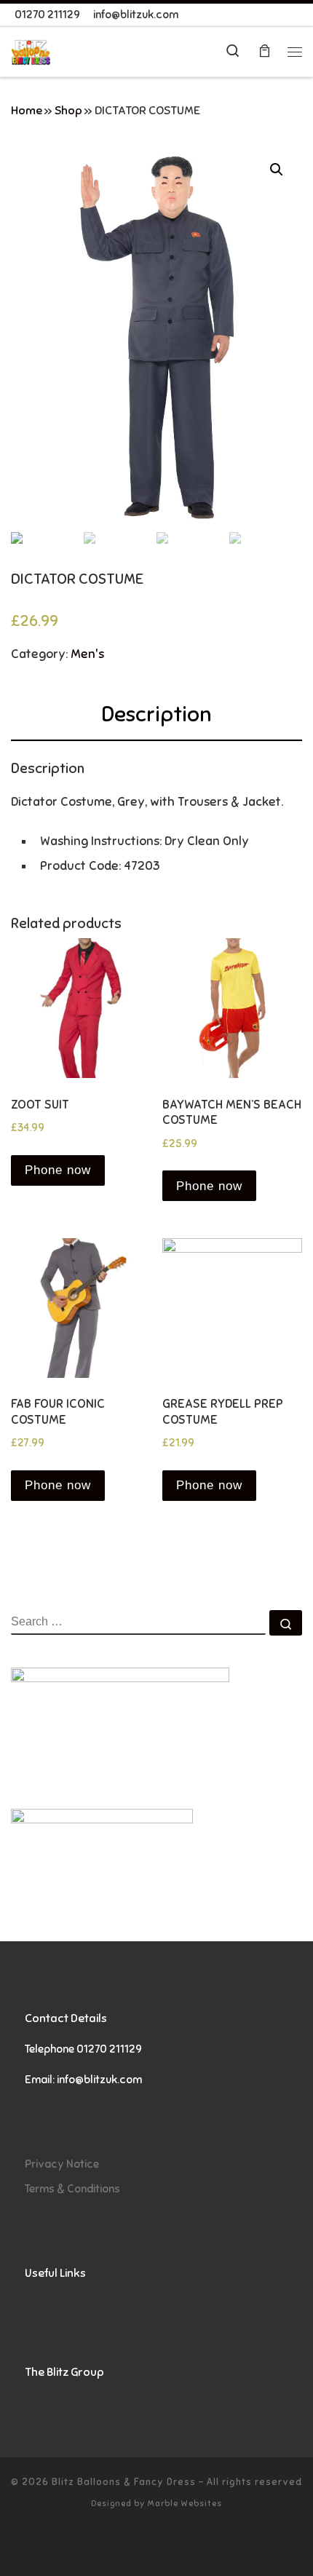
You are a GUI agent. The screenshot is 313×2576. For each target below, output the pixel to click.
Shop (68, 111)
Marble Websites (185, 2503)
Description (156, 714)
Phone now (58, 1170)
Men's (87, 654)
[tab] (156, 715)
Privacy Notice (62, 2164)
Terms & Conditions (72, 2188)
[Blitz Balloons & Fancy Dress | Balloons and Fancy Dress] (31, 51)
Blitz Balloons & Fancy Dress (124, 2482)
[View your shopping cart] (264, 52)
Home (27, 111)
